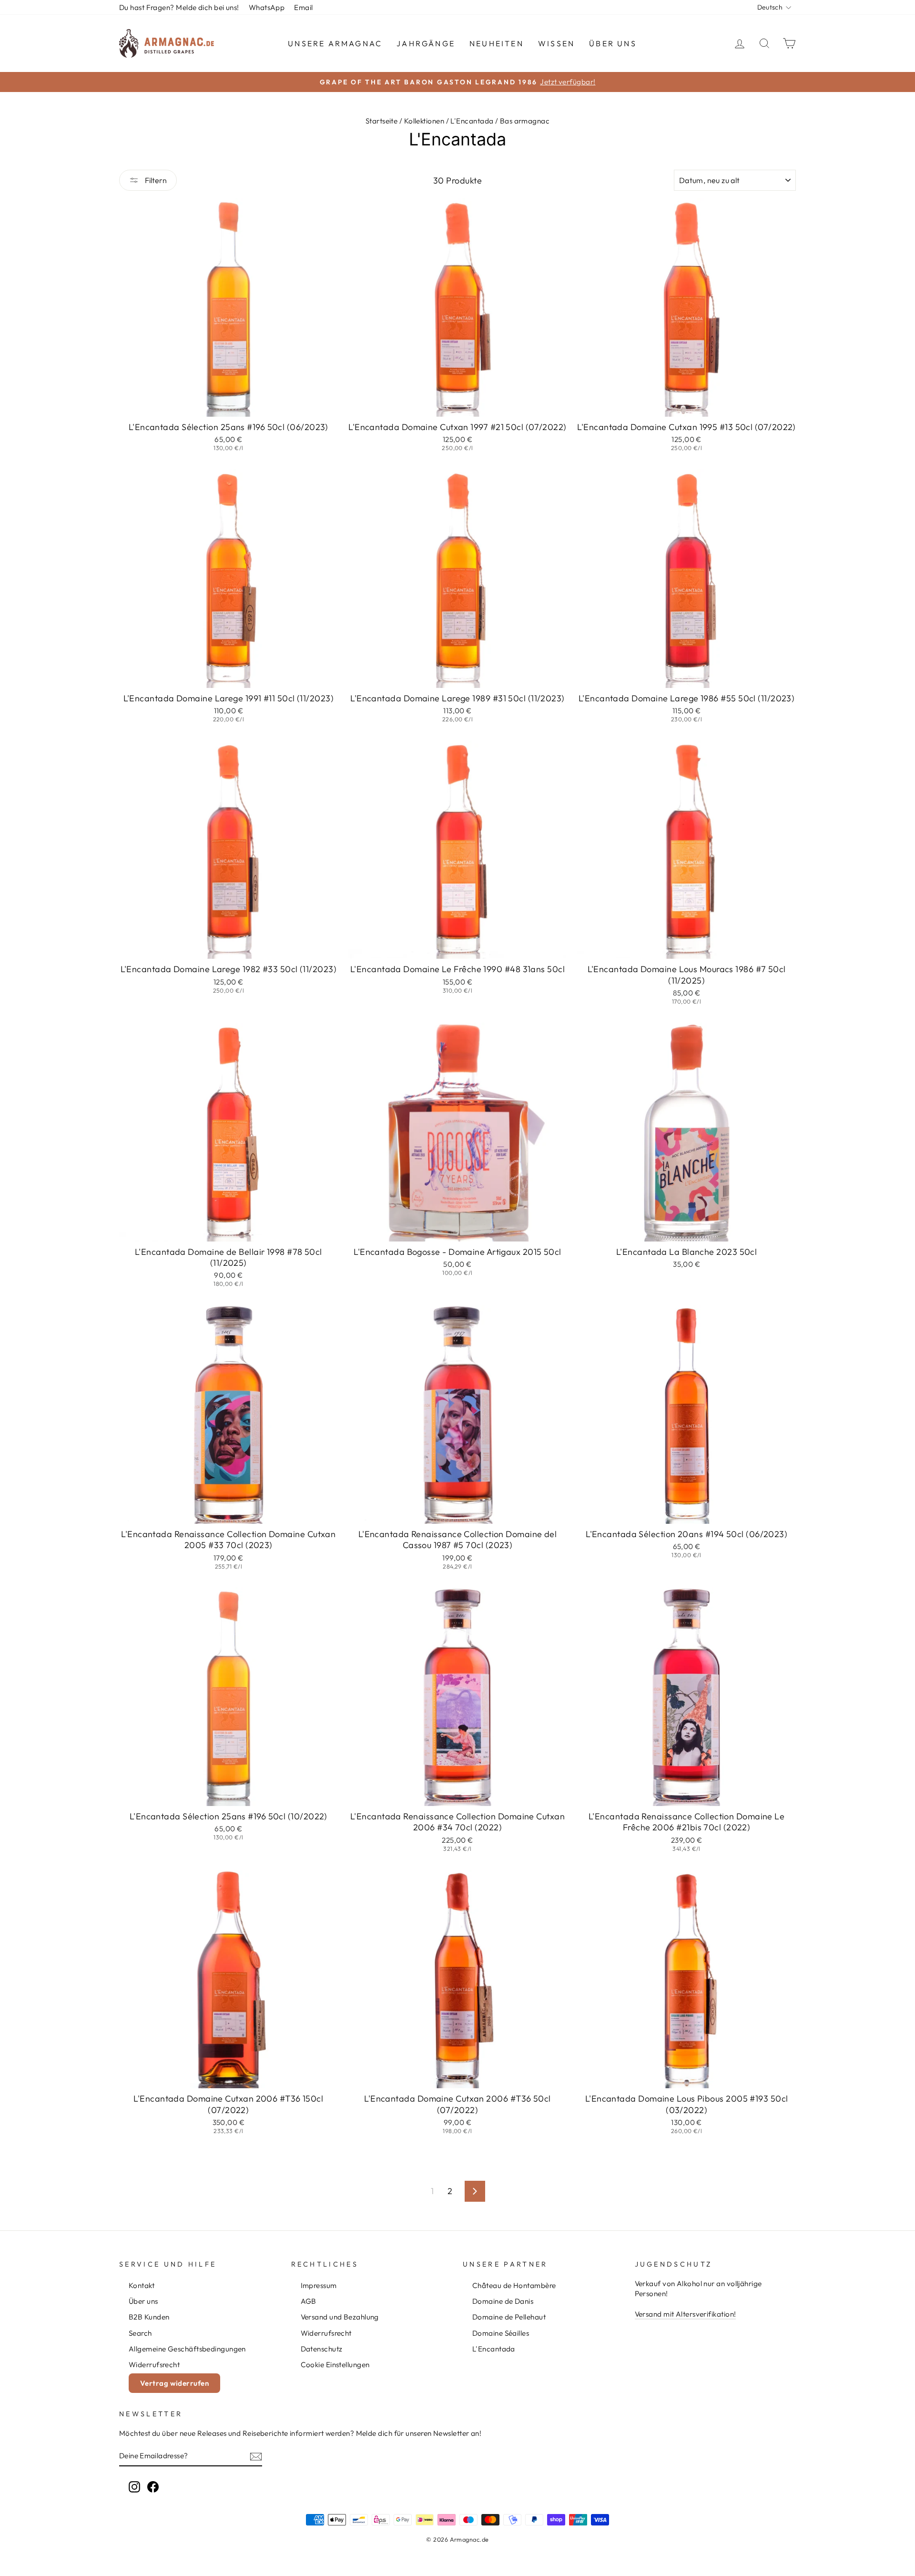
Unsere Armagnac (335, 43)
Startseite (382, 121)
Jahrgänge (426, 43)
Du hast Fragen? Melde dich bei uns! (179, 7)
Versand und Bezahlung (340, 2317)
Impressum (319, 2285)
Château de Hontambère (514, 2285)
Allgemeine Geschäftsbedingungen (187, 2349)
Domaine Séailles (501, 2333)
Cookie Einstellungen (335, 2365)
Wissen (556, 43)
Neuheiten (497, 43)
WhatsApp (267, 7)
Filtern (155, 180)
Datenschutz (322, 2349)
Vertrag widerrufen (174, 2383)
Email (303, 7)
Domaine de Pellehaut (509, 2317)
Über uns (613, 43)
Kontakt (142, 2285)
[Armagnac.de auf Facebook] (153, 2486)
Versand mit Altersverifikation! (686, 2314)
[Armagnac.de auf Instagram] (134, 2486)
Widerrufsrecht (154, 2365)
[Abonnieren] (256, 2456)
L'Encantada (472, 121)
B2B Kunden (149, 2317)
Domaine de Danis (503, 2301)
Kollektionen (424, 121)
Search (140, 2333)
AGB (309, 2301)
